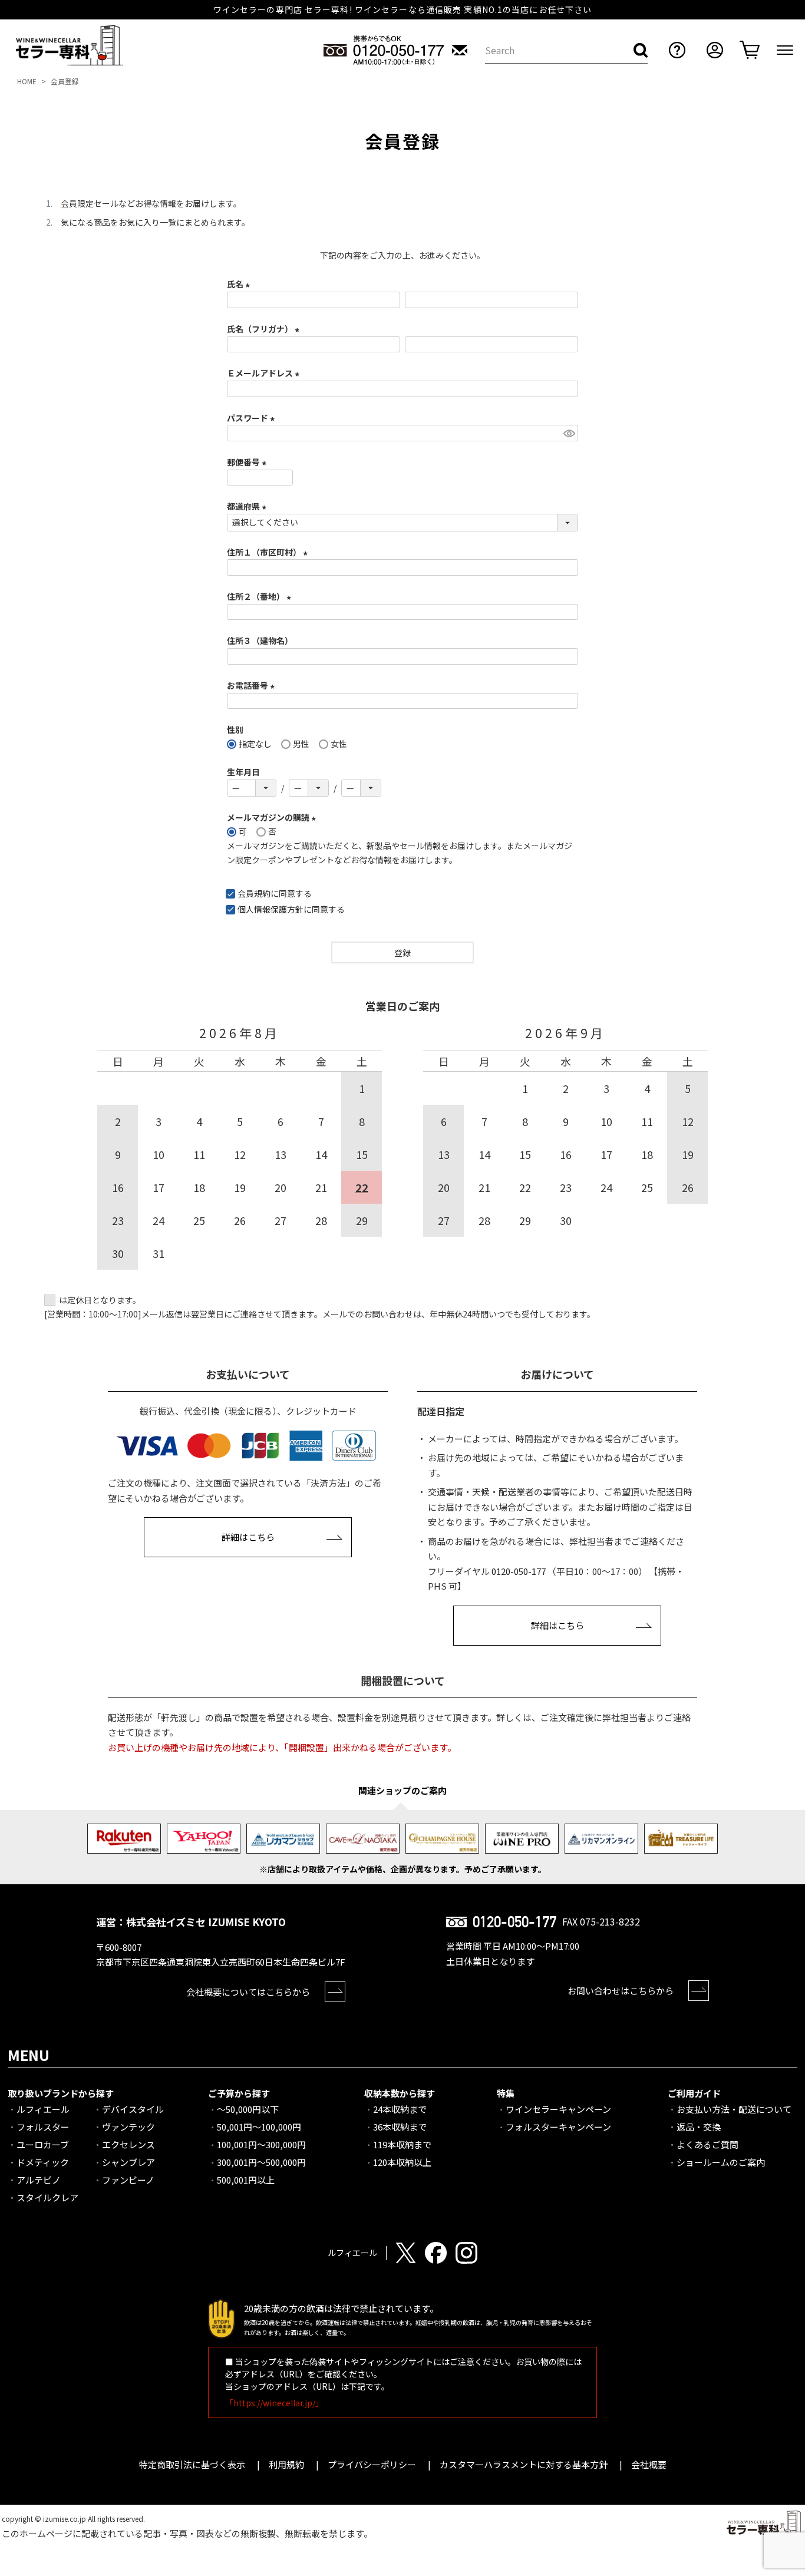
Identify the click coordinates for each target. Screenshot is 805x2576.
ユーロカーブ (43, 2144)
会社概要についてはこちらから (248, 1992)
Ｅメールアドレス (265, 373)
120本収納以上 (402, 2162)
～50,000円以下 (248, 2109)
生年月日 (243, 772)
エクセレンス (128, 2144)
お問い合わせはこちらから (621, 1991)
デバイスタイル (133, 2109)
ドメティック (43, 2162)
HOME (27, 81)
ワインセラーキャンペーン (558, 2109)
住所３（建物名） (260, 640)
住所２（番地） (261, 596)
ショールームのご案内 (721, 2162)
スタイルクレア (47, 2197)
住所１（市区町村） (269, 552)
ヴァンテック (128, 2127)
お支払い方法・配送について (734, 2109)
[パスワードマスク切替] (569, 433)
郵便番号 (248, 462)
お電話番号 (253, 685)
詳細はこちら (248, 1537)
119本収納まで (402, 2144)
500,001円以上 (246, 2180)
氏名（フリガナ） (265, 329)
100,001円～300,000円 (261, 2144)
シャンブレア (128, 2162)
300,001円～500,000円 (261, 2162)
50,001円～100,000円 (259, 2127)
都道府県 (248, 506)
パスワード (253, 418)
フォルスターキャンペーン (558, 2127)
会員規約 (254, 893)
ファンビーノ (128, 2180)
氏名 (240, 284)
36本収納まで (400, 2127)
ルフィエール (43, 2109)
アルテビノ (39, 2180)
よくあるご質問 (707, 2144)
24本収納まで (400, 2109)
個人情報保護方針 (270, 909)
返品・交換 (699, 2127)
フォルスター (43, 2127)
